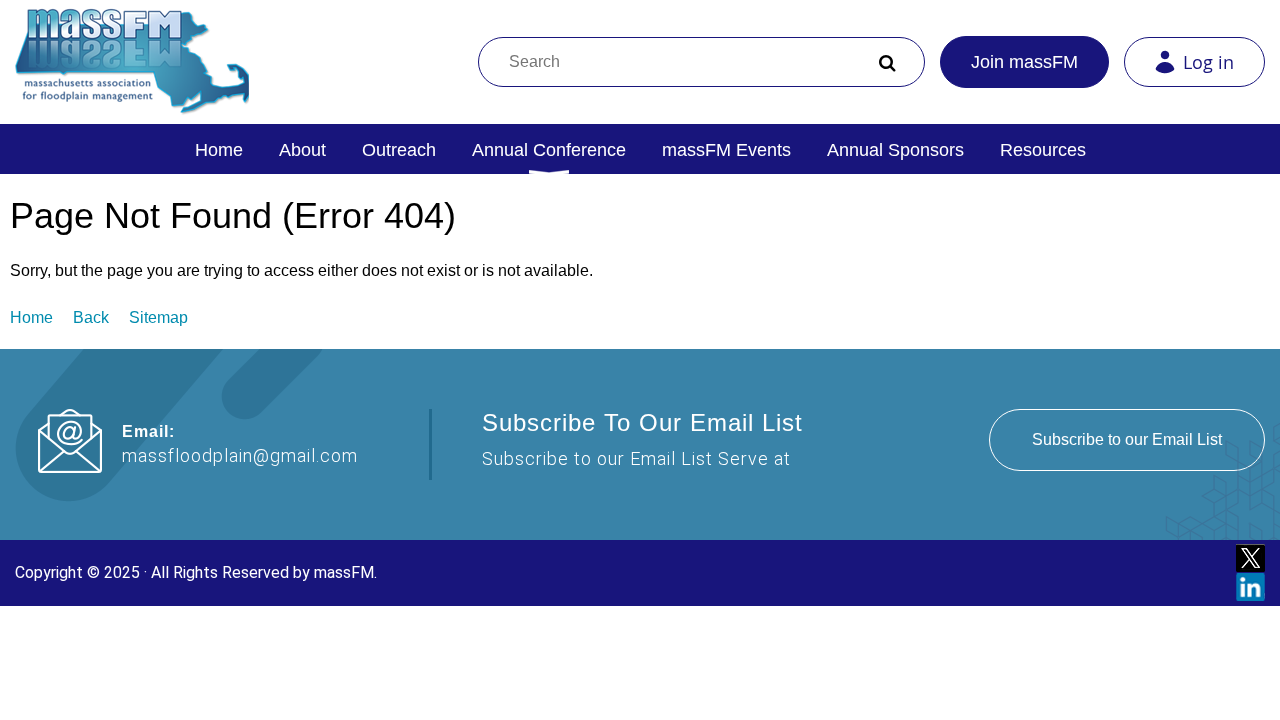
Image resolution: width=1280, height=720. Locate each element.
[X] (1250, 558)
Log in (1208, 62)
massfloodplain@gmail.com (240, 455)
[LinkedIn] (1250, 587)
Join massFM (1024, 62)
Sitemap (158, 317)
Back (91, 317)
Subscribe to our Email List (1127, 439)
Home (31, 317)
